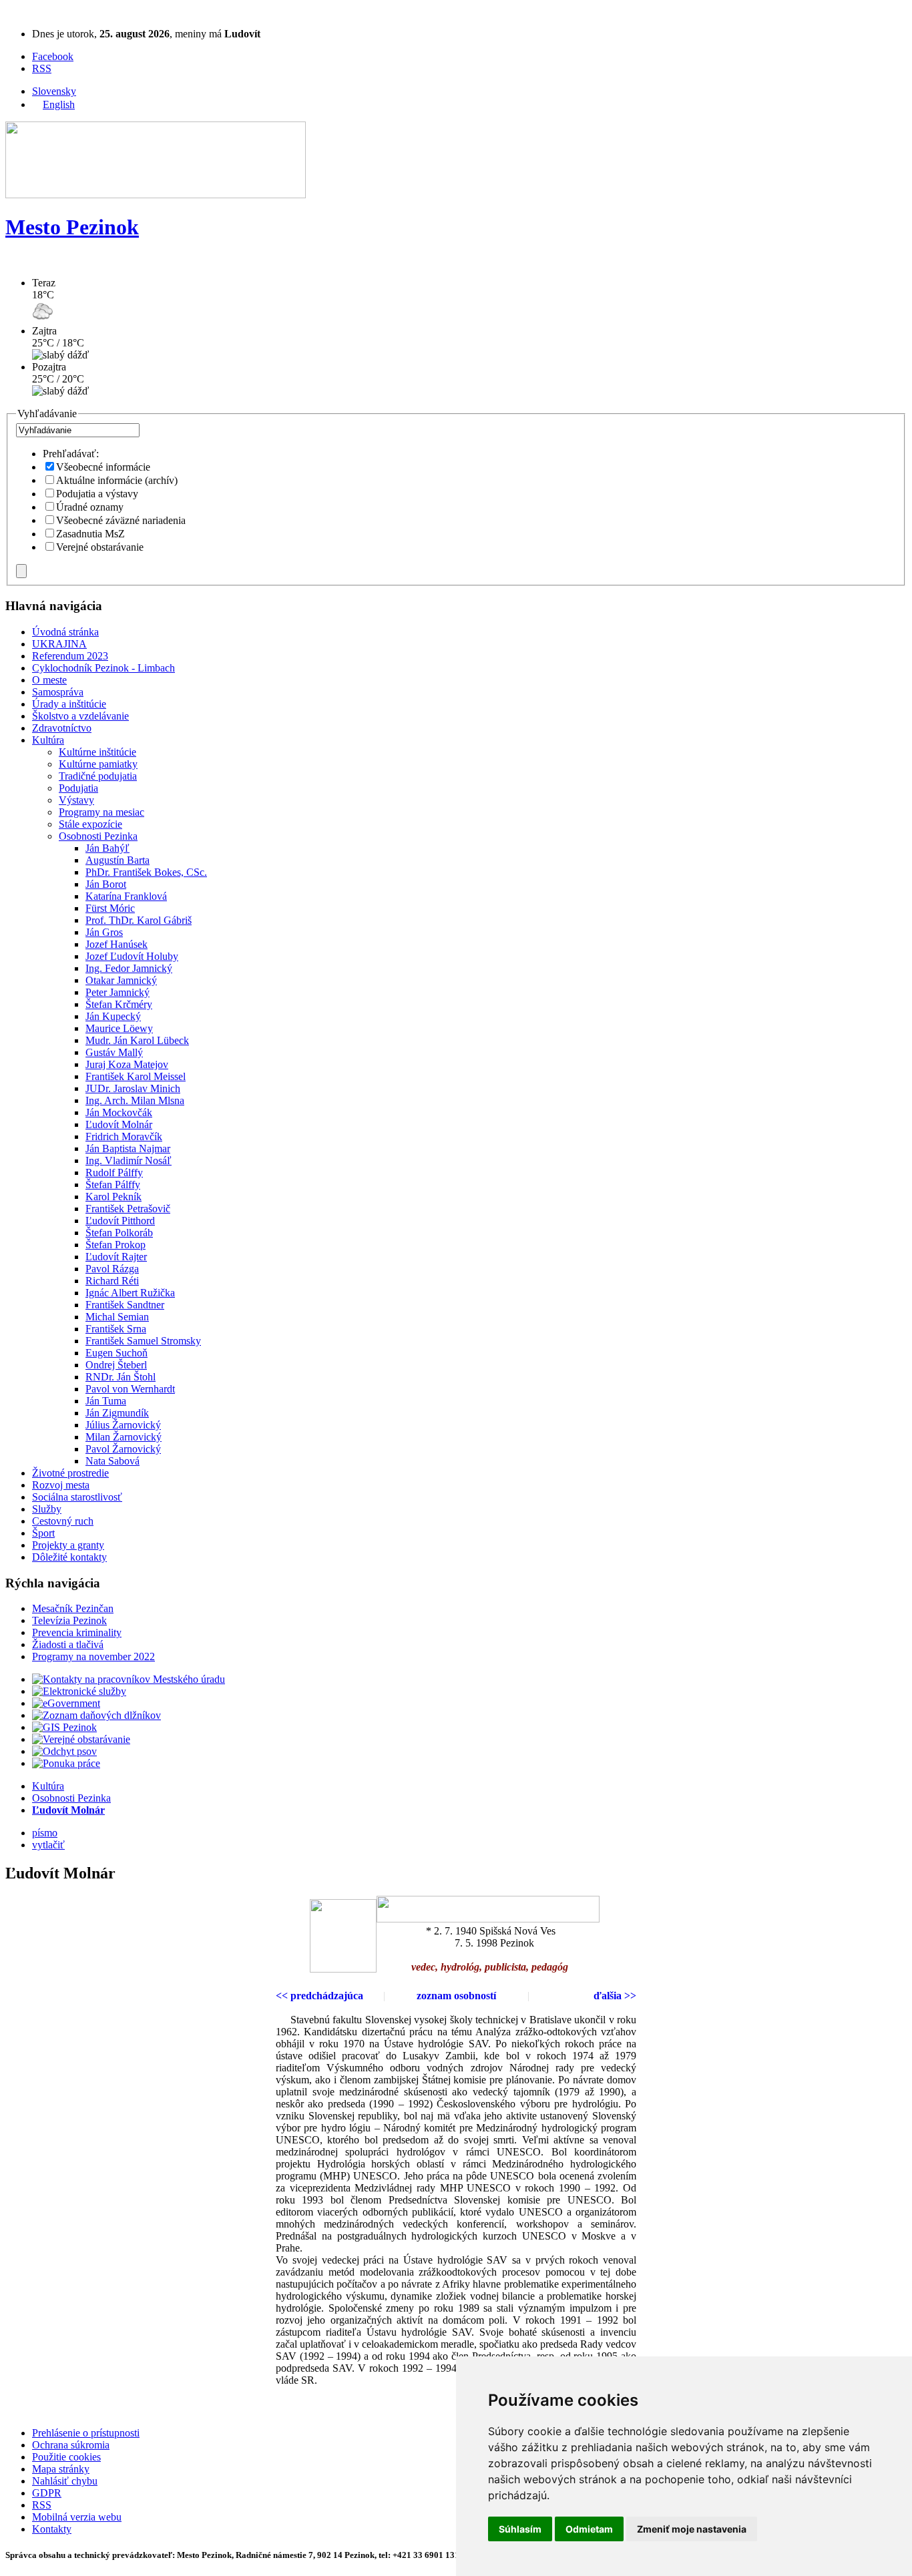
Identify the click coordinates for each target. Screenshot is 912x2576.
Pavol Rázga (112, 1269)
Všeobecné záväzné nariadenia (121, 520)
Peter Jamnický (118, 992)
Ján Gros (104, 932)
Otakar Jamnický (121, 980)
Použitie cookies (66, 2457)
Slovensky (54, 91)
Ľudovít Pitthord (120, 1221)
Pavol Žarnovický (123, 1449)
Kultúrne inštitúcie (97, 752)
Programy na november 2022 (93, 1656)
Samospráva (58, 692)
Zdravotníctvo (62, 728)
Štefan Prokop (116, 1245)
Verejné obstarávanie (100, 547)
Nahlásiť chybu (65, 2481)
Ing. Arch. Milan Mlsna (135, 1100)
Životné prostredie (70, 1473)
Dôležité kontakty (69, 1557)
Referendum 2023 (70, 656)
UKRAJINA (59, 644)
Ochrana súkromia (71, 2445)
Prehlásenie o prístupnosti (86, 2433)
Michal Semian (117, 1317)
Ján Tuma (106, 1401)
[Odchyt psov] (64, 1751)
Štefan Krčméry (119, 1004)
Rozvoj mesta (61, 1485)
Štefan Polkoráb (119, 1233)
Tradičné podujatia (98, 776)
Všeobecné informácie (103, 467)
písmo (45, 1833)
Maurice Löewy (119, 1028)
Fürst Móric (110, 908)
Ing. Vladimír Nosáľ (129, 1161)
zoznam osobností (456, 1996)
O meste (49, 680)
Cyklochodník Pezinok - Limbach (103, 668)
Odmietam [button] (589, 2529)
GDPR (47, 2493)
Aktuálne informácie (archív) (117, 480)
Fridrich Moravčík (124, 1136)
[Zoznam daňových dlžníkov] (96, 1715)
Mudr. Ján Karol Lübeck (137, 1040)
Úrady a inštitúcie (69, 704)
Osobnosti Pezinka (98, 836)
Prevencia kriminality (77, 1632)
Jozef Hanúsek (117, 944)
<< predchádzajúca (319, 1996)
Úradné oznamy (90, 507)
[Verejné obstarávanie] (81, 1739)
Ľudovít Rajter (116, 1257)
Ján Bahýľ (107, 848)
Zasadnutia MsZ (90, 534)
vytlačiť (48, 1845)
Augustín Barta (118, 860)
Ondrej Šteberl (116, 1365)
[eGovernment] (66, 1703)
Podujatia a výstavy (97, 494)
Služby (47, 1509)
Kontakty (52, 2529)
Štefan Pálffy (113, 1185)
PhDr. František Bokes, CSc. (146, 872)
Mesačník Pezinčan (73, 1608)
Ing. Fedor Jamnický (129, 968)
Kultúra (48, 740)
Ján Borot (106, 884)
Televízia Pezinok (69, 1620)
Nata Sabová (112, 1461)
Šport (43, 1533)
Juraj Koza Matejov (127, 1064)
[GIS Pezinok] (64, 1727)
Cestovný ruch (63, 1521)
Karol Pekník (113, 1197)
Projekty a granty (68, 1545)
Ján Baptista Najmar (128, 1148)
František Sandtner (125, 1305)
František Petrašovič (128, 1209)
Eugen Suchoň (117, 1353)
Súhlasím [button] (520, 2529)
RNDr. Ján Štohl (121, 1377)
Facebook (53, 56)
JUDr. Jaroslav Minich (133, 1088)
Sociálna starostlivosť (77, 1497)
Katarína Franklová (126, 896)
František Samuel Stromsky (143, 1341)
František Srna (116, 1329)
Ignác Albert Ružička (130, 1293)
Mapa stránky (61, 2469)
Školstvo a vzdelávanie (80, 716)
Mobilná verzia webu (77, 2517)
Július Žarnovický (123, 1425)
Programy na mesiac (101, 812)
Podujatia (78, 788)
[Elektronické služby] (79, 1691)
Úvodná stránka (65, 632)
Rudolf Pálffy (114, 1173)
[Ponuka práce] (66, 1763)
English (59, 104)
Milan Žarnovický (124, 1437)
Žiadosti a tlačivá (68, 1644)
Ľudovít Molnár (119, 1124)
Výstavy (76, 800)
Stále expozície (90, 824)
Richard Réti (112, 1281)
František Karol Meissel (136, 1076)
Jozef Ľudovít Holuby (132, 956)
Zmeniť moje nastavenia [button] (692, 2529)
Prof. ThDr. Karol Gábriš (139, 920)
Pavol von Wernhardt (130, 1389)
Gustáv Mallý (114, 1052)
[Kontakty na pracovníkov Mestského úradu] (129, 1679)
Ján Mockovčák (119, 1112)
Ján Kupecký (113, 1016)
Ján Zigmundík (117, 1413)
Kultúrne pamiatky (98, 764)
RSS (42, 68)
